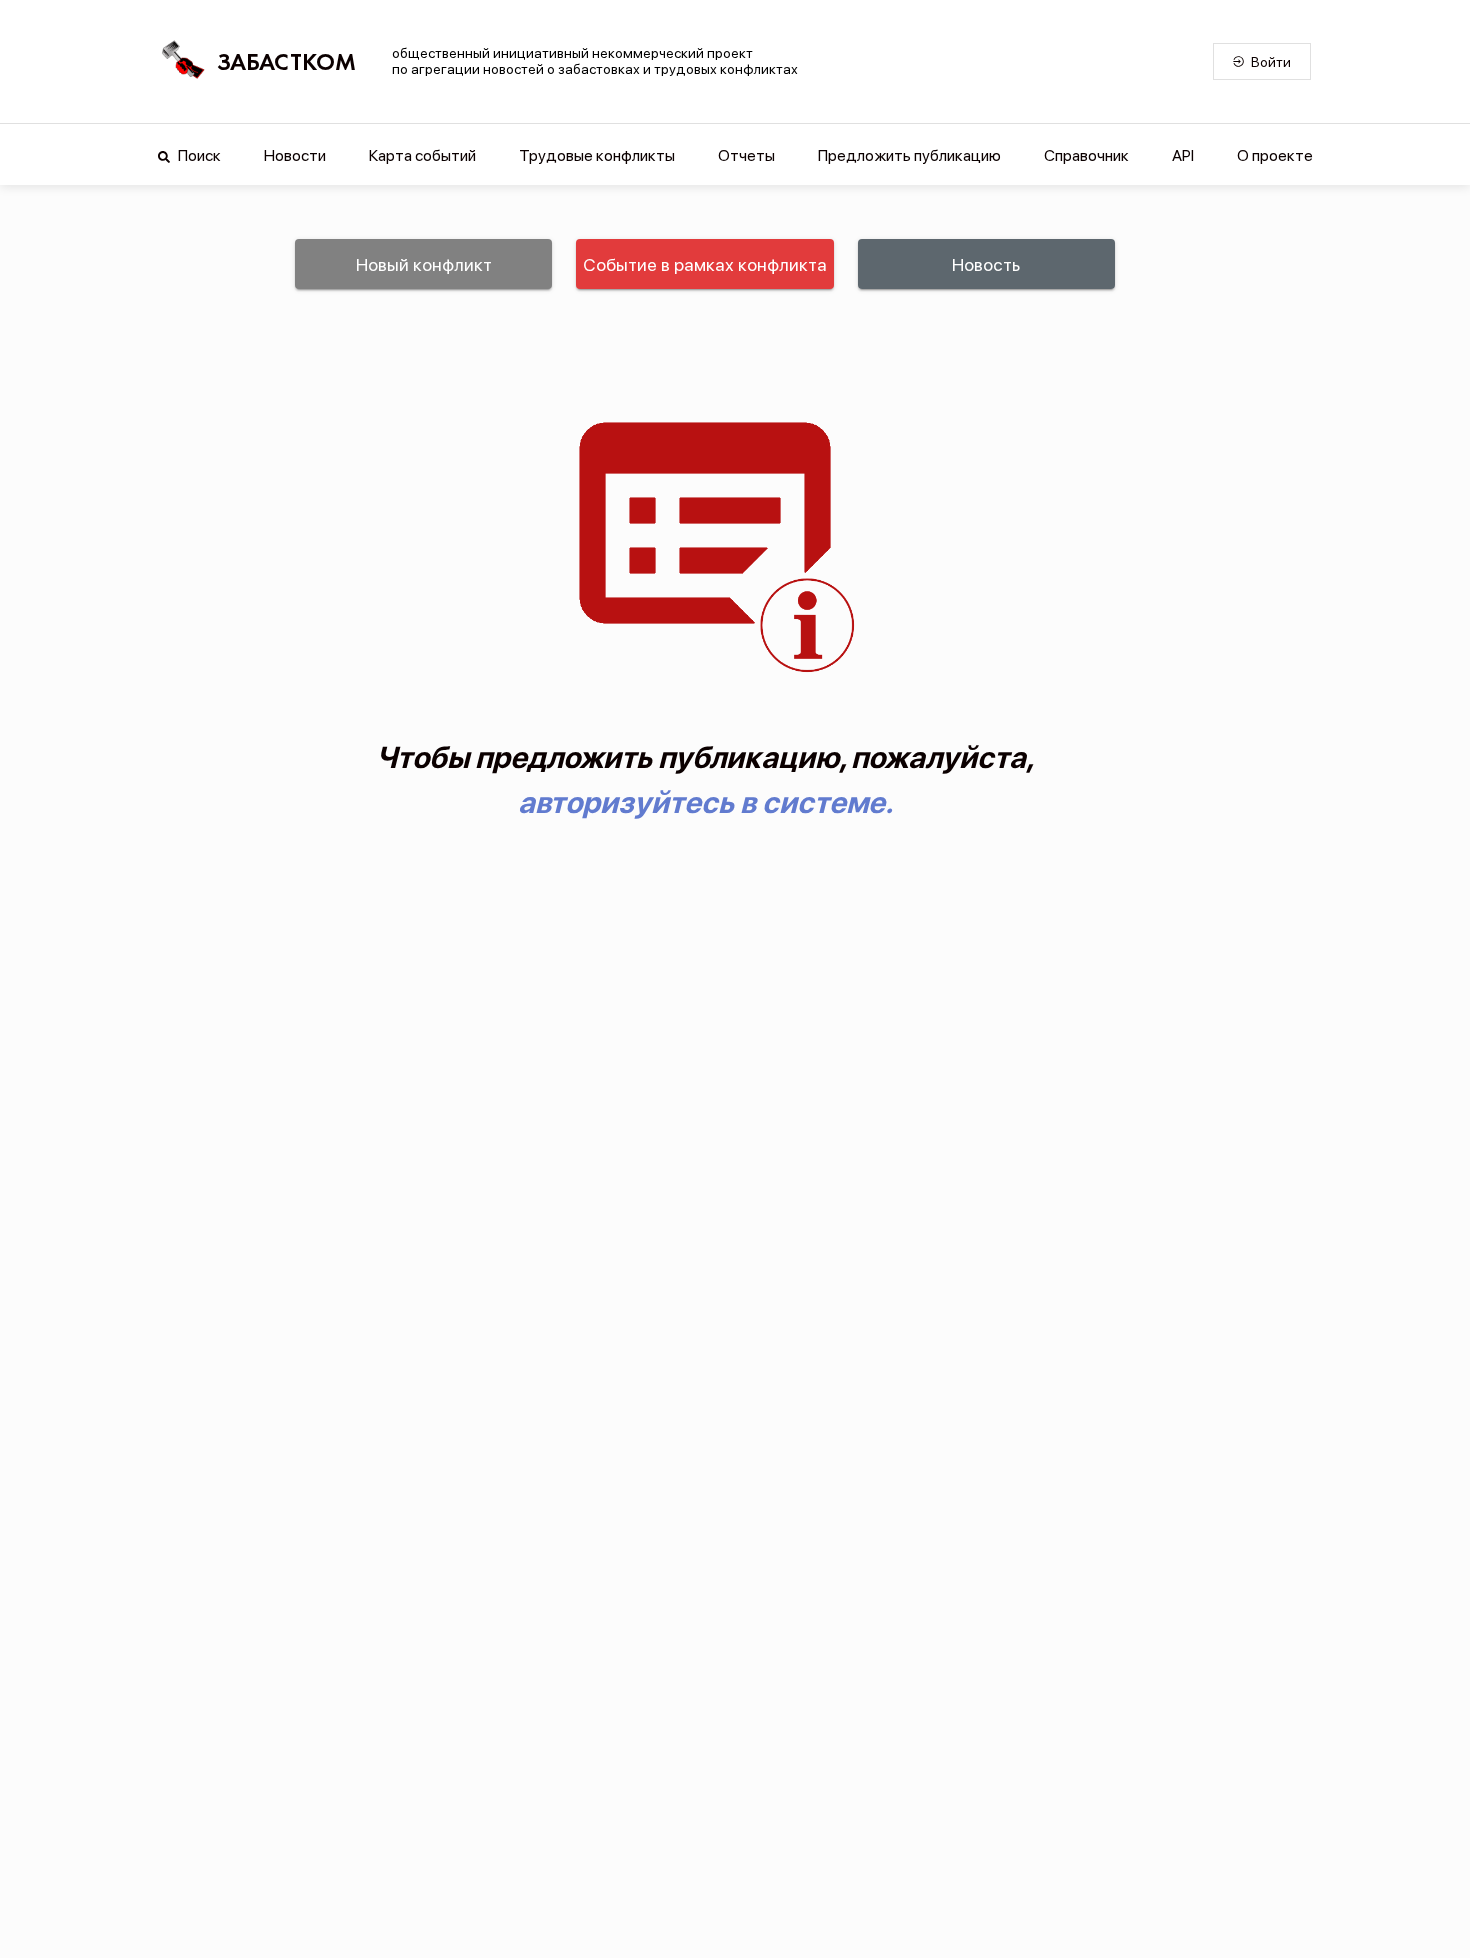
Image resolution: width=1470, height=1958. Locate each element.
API (1183, 155)
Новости (295, 155)
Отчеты (746, 155)
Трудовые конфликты (597, 155)
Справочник (1086, 155)
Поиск (198, 155)
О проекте (1275, 155)
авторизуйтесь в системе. (705, 802)
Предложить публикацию (909, 155)
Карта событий (422, 155)
